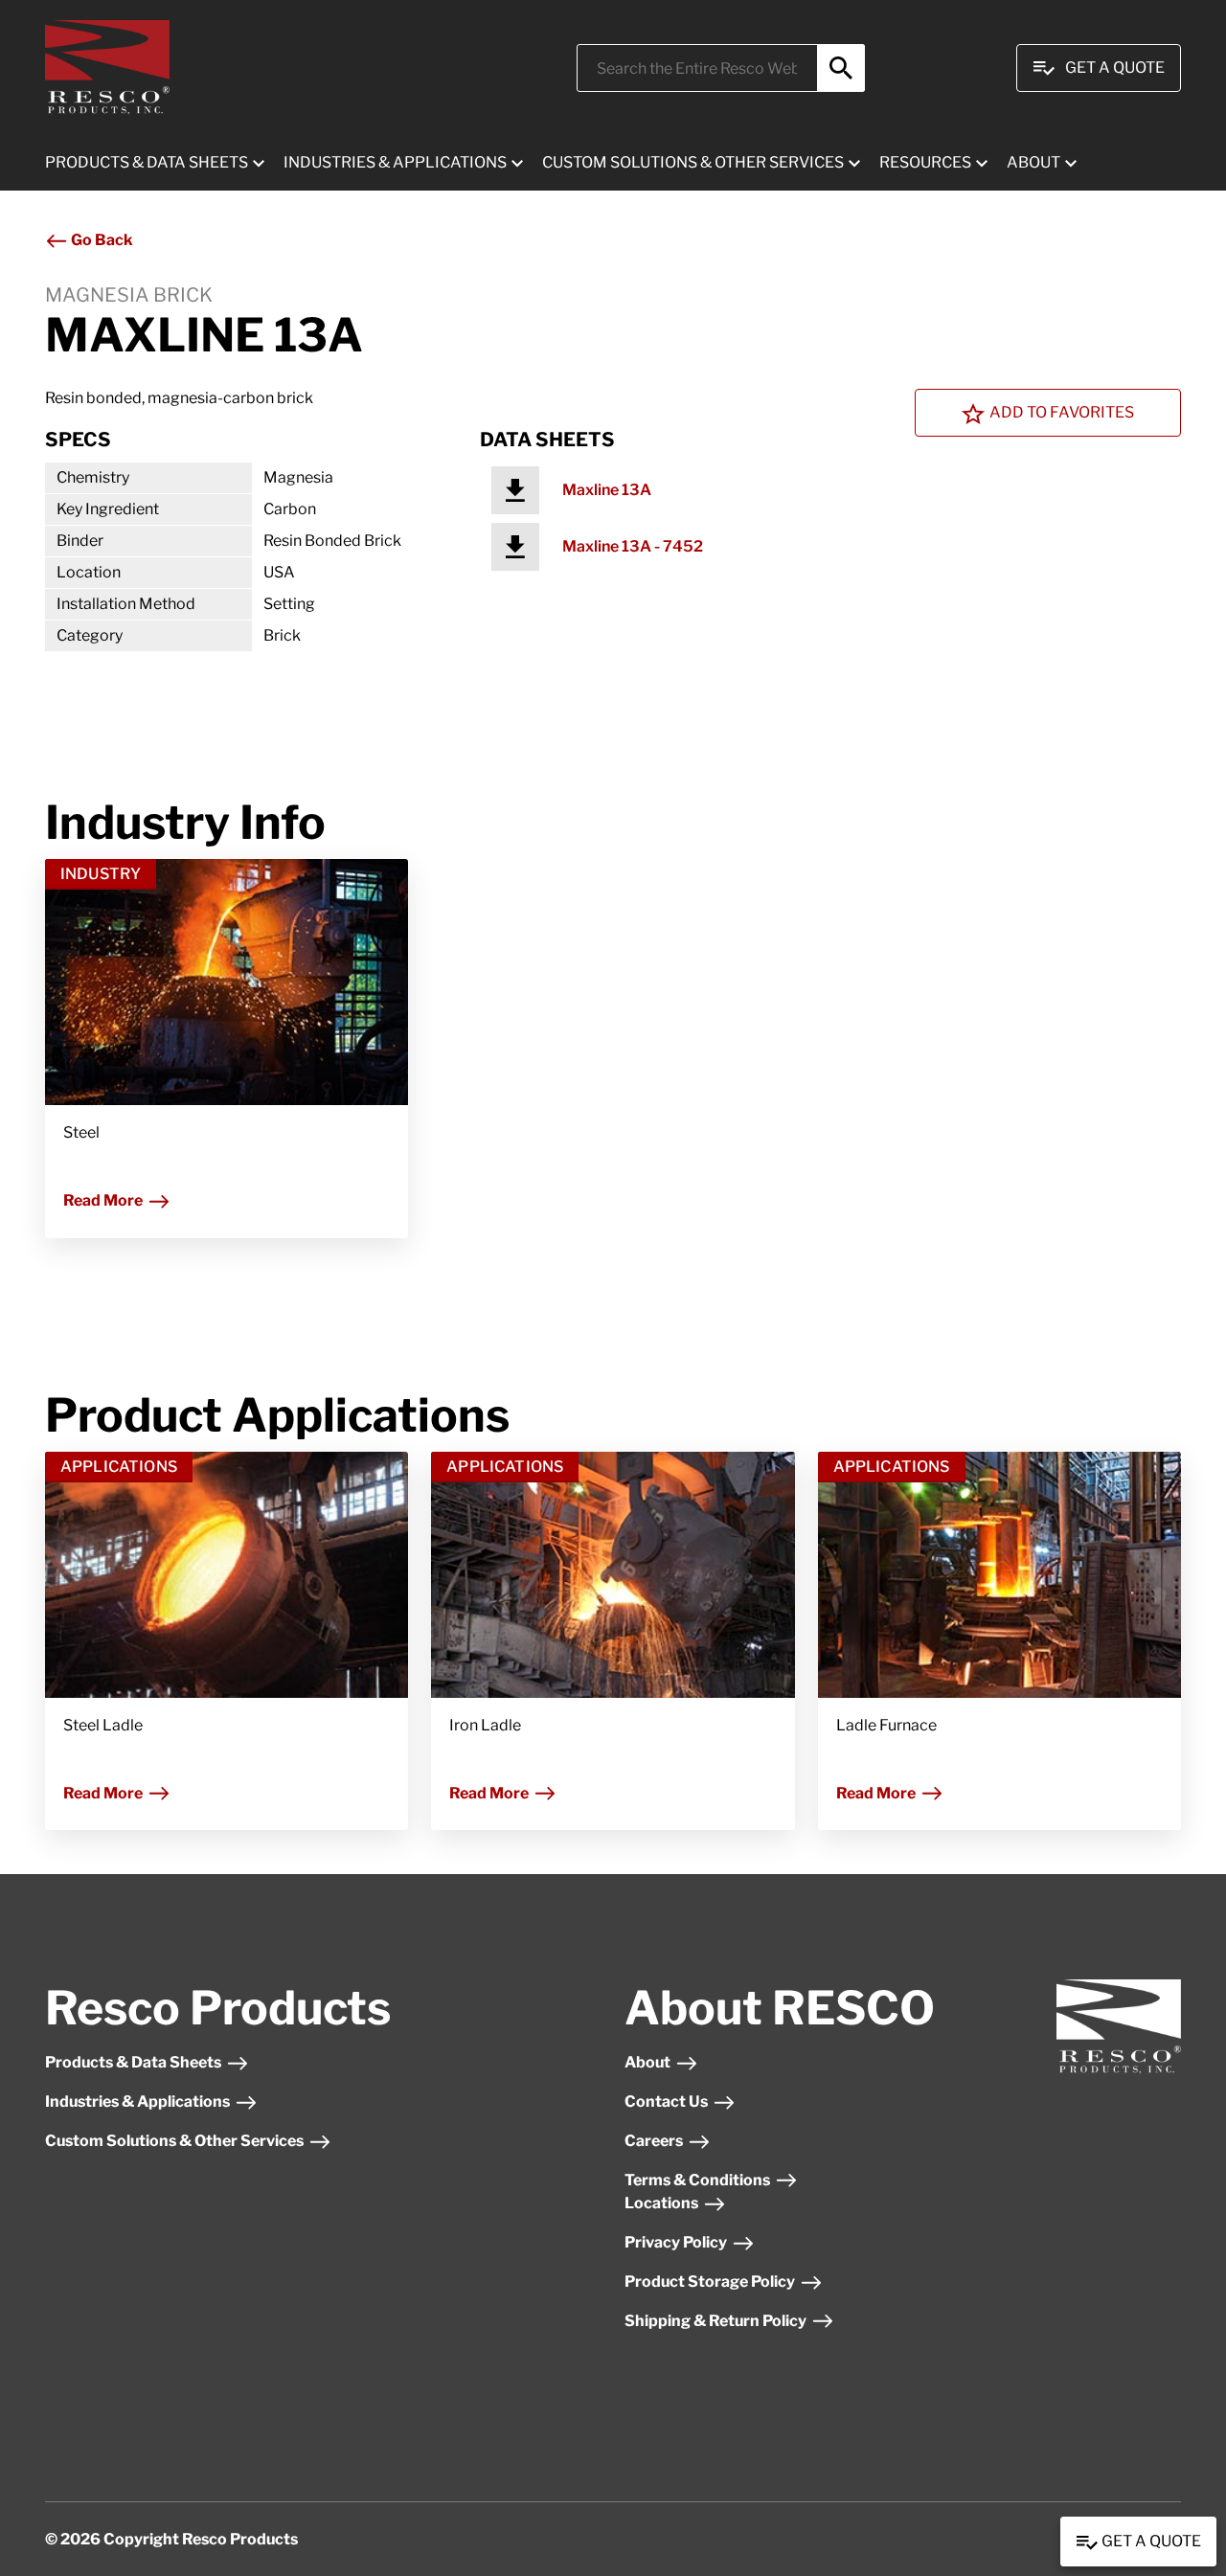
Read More (103, 1200)
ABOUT (1033, 162)
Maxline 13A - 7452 (633, 546)
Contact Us (666, 2101)
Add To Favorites (1062, 412)
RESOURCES (925, 162)
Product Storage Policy (710, 2282)
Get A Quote (1115, 68)
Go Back (101, 240)
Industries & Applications (137, 2101)
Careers (654, 2141)
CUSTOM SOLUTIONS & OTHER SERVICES (693, 162)
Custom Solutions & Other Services (174, 2141)
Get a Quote (1150, 2541)
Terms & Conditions (697, 2180)
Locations (661, 2203)
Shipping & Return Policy (715, 2321)
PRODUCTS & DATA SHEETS (147, 162)
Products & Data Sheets (133, 2062)
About (647, 2062)
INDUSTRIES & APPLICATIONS (395, 162)
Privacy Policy (676, 2242)
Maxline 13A (607, 490)
